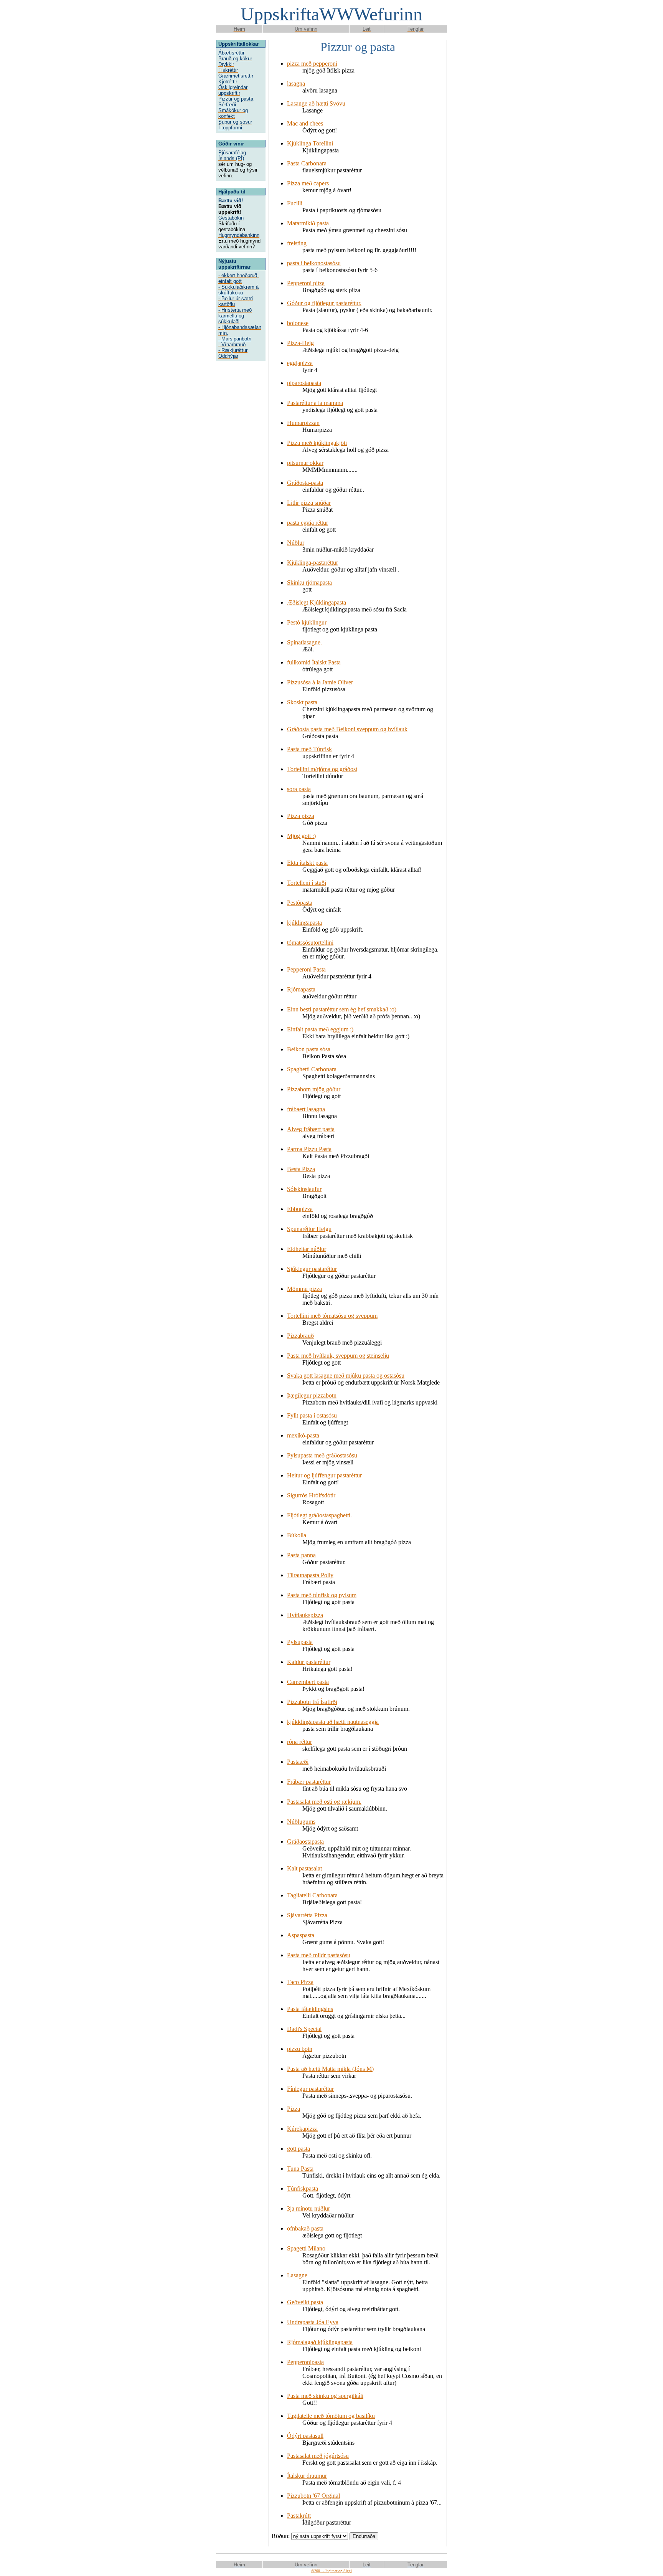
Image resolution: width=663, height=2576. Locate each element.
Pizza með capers (308, 183)
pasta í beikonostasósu (314, 263)
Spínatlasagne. (304, 642)
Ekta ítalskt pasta (307, 863)
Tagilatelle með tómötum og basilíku (331, 2416)
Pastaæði (298, 1762)
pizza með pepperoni (312, 64)
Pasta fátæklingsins (310, 2009)
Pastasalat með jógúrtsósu (318, 2456)
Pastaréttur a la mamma (315, 403)
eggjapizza (300, 363)
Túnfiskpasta (303, 2189)
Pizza (294, 2109)
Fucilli (295, 203)
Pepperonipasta (305, 2362)
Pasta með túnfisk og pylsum (322, 1595)
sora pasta (299, 789)
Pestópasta (300, 903)
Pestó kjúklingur (307, 622)
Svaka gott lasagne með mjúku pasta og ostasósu (346, 1376)
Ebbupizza (300, 1209)
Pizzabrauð (300, 1336)
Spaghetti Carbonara (312, 1069)
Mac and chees (305, 123)
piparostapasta (304, 383)
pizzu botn (300, 2049)
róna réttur (299, 1742)
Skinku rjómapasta (309, 582)
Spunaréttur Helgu (309, 1229)
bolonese (298, 323)
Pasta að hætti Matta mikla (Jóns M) (330, 2069)
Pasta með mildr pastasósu (319, 1955)
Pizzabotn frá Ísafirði (312, 1702)
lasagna (296, 83)
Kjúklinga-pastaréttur (313, 563)
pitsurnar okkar (305, 463)
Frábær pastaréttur (309, 1782)
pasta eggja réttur (308, 523)
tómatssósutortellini (310, 943)
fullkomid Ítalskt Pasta (314, 662)
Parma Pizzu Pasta (309, 1149)
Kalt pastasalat (304, 1868)
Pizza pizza (301, 816)
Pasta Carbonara (307, 163)
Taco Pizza (300, 1982)
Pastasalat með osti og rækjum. (324, 1802)
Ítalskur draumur (307, 2476)
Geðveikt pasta (305, 2302)
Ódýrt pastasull (305, 2436)
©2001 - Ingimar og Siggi (331, 2571)
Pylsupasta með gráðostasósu (322, 1455)
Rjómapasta (301, 989)
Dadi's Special (304, 2029)
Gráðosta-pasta (305, 483)
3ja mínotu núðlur (308, 2208)
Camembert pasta (308, 1682)
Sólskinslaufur (304, 1189)
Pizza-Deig (300, 343)
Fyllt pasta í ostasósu (312, 1415)
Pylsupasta (300, 1642)
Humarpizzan (303, 423)
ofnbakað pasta (305, 2228)
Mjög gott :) (301, 836)
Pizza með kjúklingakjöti (317, 443)
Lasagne (297, 2275)
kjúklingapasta (304, 923)
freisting (297, 243)
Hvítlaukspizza (305, 1615)
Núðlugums (301, 1822)
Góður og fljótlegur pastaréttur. (324, 303)
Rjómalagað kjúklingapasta (320, 2342)
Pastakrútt (299, 2516)
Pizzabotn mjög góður (314, 1089)
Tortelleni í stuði (307, 883)
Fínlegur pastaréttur (310, 2089)
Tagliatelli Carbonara (312, 1895)
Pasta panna (301, 1555)
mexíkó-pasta (303, 1435)
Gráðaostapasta (305, 1842)
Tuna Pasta (300, 2169)
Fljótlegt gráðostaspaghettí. (319, 1515)
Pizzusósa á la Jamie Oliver (320, 682)
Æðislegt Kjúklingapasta (317, 602)
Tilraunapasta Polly (310, 1575)
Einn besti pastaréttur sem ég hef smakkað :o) (342, 1009)
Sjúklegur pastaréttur (312, 1269)
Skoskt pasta (302, 702)
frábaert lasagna (306, 1109)
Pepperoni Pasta (306, 969)
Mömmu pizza (304, 1289)
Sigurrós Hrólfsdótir (311, 1495)
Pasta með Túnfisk (309, 749)
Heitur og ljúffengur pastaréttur (324, 1475)
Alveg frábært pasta (311, 1129)
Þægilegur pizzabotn (312, 1395)
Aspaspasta (301, 1935)
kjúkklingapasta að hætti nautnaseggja (333, 1722)
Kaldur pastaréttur (309, 1662)
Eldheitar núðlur (307, 1249)
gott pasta (299, 2149)
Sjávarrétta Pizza (307, 1915)
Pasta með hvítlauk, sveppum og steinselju (338, 1356)
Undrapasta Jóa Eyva (313, 2322)
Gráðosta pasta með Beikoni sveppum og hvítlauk (347, 729)
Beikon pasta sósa (309, 1049)
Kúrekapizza (302, 2129)
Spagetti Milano (306, 2248)
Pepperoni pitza (306, 283)
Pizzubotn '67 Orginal (313, 2496)
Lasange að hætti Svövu (316, 103)
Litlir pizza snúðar (309, 503)
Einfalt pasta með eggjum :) (320, 1029)
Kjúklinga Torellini (310, 143)
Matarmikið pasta (308, 223)
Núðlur (296, 543)
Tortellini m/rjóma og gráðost (322, 769)
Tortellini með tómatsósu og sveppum (332, 1316)
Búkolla (297, 1535)
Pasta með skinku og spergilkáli (325, 2396)
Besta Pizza (301, 1169)
